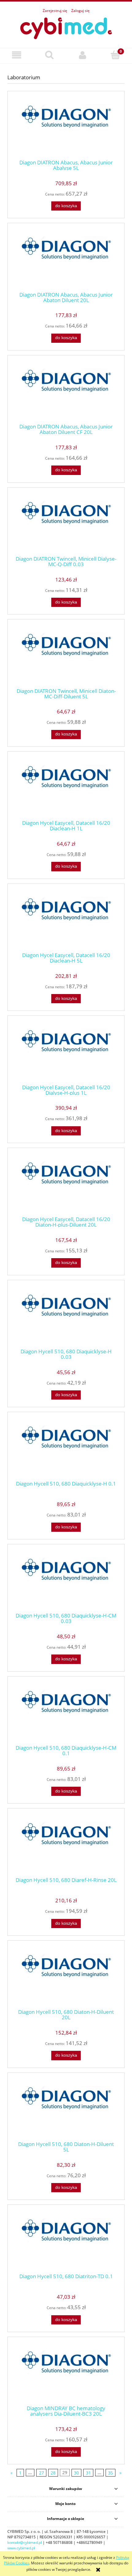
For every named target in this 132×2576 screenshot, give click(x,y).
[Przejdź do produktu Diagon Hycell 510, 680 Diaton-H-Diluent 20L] (66, 1977)
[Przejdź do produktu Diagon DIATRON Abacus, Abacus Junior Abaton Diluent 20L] (66, 259)
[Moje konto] (83, 55)
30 (76, 2473)
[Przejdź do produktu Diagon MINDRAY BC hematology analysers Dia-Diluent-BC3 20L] (66, 2373)
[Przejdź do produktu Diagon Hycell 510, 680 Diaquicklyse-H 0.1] (66, 1448)
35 (111, 2473)
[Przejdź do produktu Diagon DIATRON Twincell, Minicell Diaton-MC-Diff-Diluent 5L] (66, 656)
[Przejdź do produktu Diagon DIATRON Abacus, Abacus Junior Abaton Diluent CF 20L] (66, 391)
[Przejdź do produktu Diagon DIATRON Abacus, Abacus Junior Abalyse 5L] (66, 127)
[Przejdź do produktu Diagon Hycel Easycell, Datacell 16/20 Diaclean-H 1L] (66, 788)
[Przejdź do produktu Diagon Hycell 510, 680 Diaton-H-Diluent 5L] (66, 2109)
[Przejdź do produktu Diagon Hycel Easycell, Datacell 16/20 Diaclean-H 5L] (66, 920)
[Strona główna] (66, 27)
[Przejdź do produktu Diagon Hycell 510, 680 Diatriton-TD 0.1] (66, 2241)
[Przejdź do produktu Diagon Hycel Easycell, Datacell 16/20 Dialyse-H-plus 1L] (66, 1052)
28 (53, 2473)
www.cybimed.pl (21, 2548)
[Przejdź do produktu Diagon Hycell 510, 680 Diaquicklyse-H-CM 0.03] (66, 1580)
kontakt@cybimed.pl (25, 2542)
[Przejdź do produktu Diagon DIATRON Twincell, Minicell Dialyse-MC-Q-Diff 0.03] (66, 524)
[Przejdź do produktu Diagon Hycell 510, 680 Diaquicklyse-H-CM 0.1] (66, 1713)
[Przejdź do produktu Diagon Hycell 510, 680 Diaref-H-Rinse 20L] (66, 1845)
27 (41, 2473)
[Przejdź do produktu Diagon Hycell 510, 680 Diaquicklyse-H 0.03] (66, 1316)
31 (88, 2473)
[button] (17, 55)
